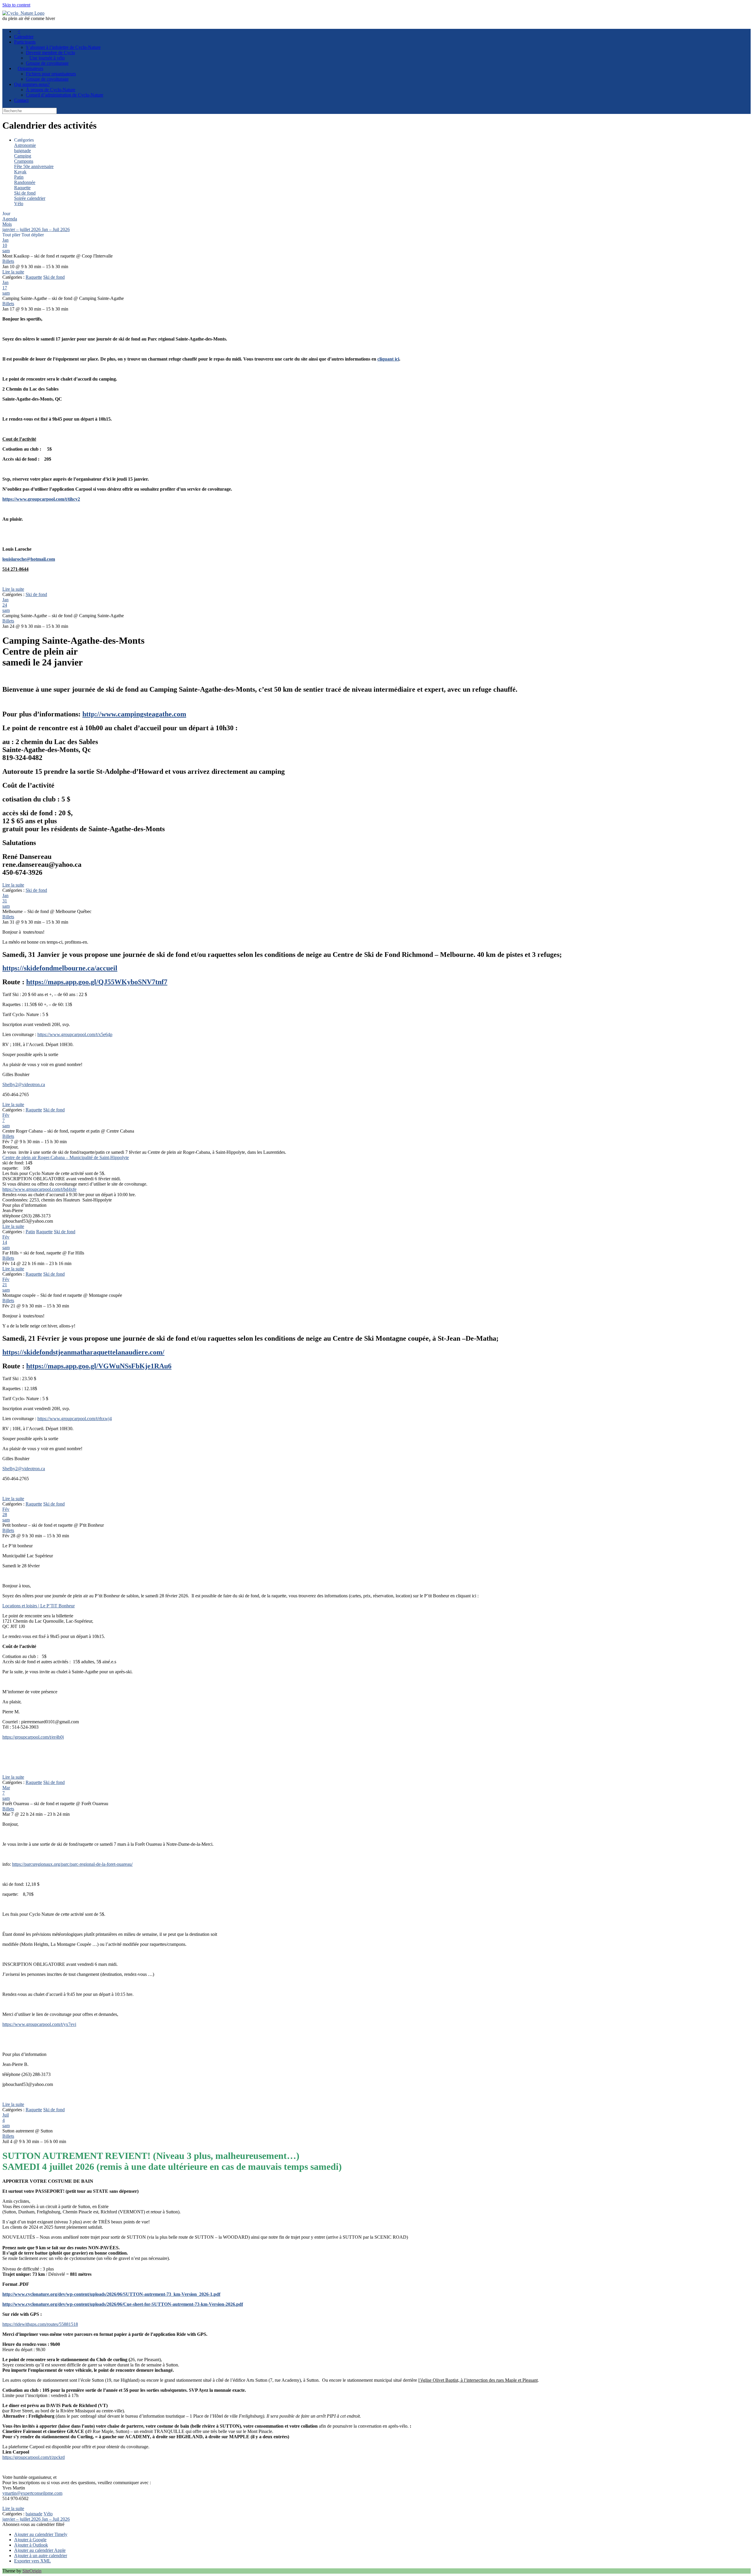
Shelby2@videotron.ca (24, 1084)
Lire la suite (13, 272)
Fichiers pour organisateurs (51, 74)
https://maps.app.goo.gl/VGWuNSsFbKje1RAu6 (99, 1366)
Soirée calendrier (30, 198)
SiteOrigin (32, 2571)
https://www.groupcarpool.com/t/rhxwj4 (75, 1419)
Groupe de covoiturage (47, 79)
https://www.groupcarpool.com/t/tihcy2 (41, 499)
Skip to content (16, 5)
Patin (19, 177)
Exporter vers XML (33, 2561)
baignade (23, 151)
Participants (25, 42)
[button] (33, 2524)
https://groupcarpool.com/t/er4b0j (33, 1737)
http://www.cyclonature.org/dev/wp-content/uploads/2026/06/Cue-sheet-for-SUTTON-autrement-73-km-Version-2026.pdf (123, 2304)
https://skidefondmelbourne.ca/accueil (60, 968)
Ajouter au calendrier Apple (40, 2550)
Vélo (19, 204)
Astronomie (25, 145)
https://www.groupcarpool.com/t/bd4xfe (39, 1189)
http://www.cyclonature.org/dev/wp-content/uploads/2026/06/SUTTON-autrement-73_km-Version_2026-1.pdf (111, 2294)
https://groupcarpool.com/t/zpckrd (34, 2457)
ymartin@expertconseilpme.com (32, 2493)
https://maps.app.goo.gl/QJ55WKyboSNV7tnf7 (97, 982)
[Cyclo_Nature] (23, 13)
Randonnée (25, 182)
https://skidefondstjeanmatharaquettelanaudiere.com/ (83, 1352)
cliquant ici (388, 359)
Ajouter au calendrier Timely (41, 2534)
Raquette (22, 188)
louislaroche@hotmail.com (29, 559)
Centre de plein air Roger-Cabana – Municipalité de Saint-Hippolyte (66, 1157)
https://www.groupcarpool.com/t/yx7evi (39, 2024)
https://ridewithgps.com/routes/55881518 (40, 2324)
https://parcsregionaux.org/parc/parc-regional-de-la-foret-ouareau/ (72, 1864)
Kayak (20, 172)
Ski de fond (25, 193)
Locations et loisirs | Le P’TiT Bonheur (39, 1606)
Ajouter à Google (30, 2540)
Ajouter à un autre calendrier (41, 2556)
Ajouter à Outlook (31, 2545)
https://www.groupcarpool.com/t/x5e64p (75, 1034)
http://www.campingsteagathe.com (134, 714)
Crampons (24, 161)
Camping (23, 156)
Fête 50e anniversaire (34, 166)
